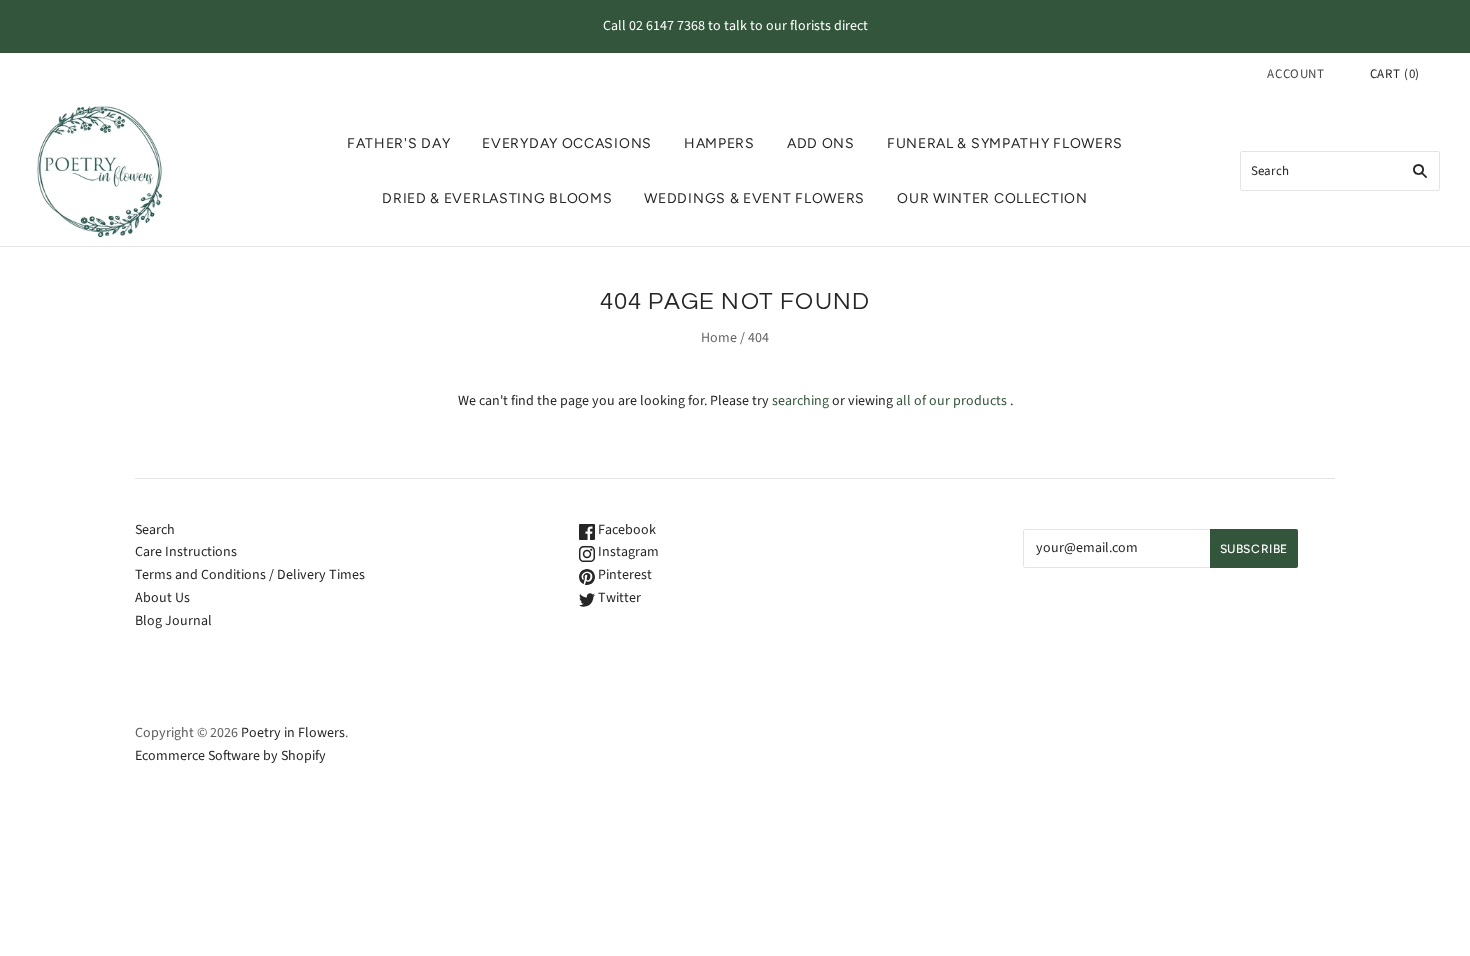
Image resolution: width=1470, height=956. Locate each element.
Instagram (627, 552)
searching (800, 401)
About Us (162, 598)
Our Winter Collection (992, 198)
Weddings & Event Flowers (754, 198)
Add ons (821, 143)
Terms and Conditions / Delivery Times (250, 575)
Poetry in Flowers (293, 733)
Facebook (625, 530)
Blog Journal (173, 621)
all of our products (951, 401)
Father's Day (398, 143)
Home (719, 338)
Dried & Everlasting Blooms (497, 198)
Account (1296, 74)
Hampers (719, 143)
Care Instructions (186, 552)
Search (155, 530)
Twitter (618, 598)
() (1395, 74)
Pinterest (623, 575)
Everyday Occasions (567, 143)
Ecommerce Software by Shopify (230, 756)
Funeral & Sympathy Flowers (1005, 143)
